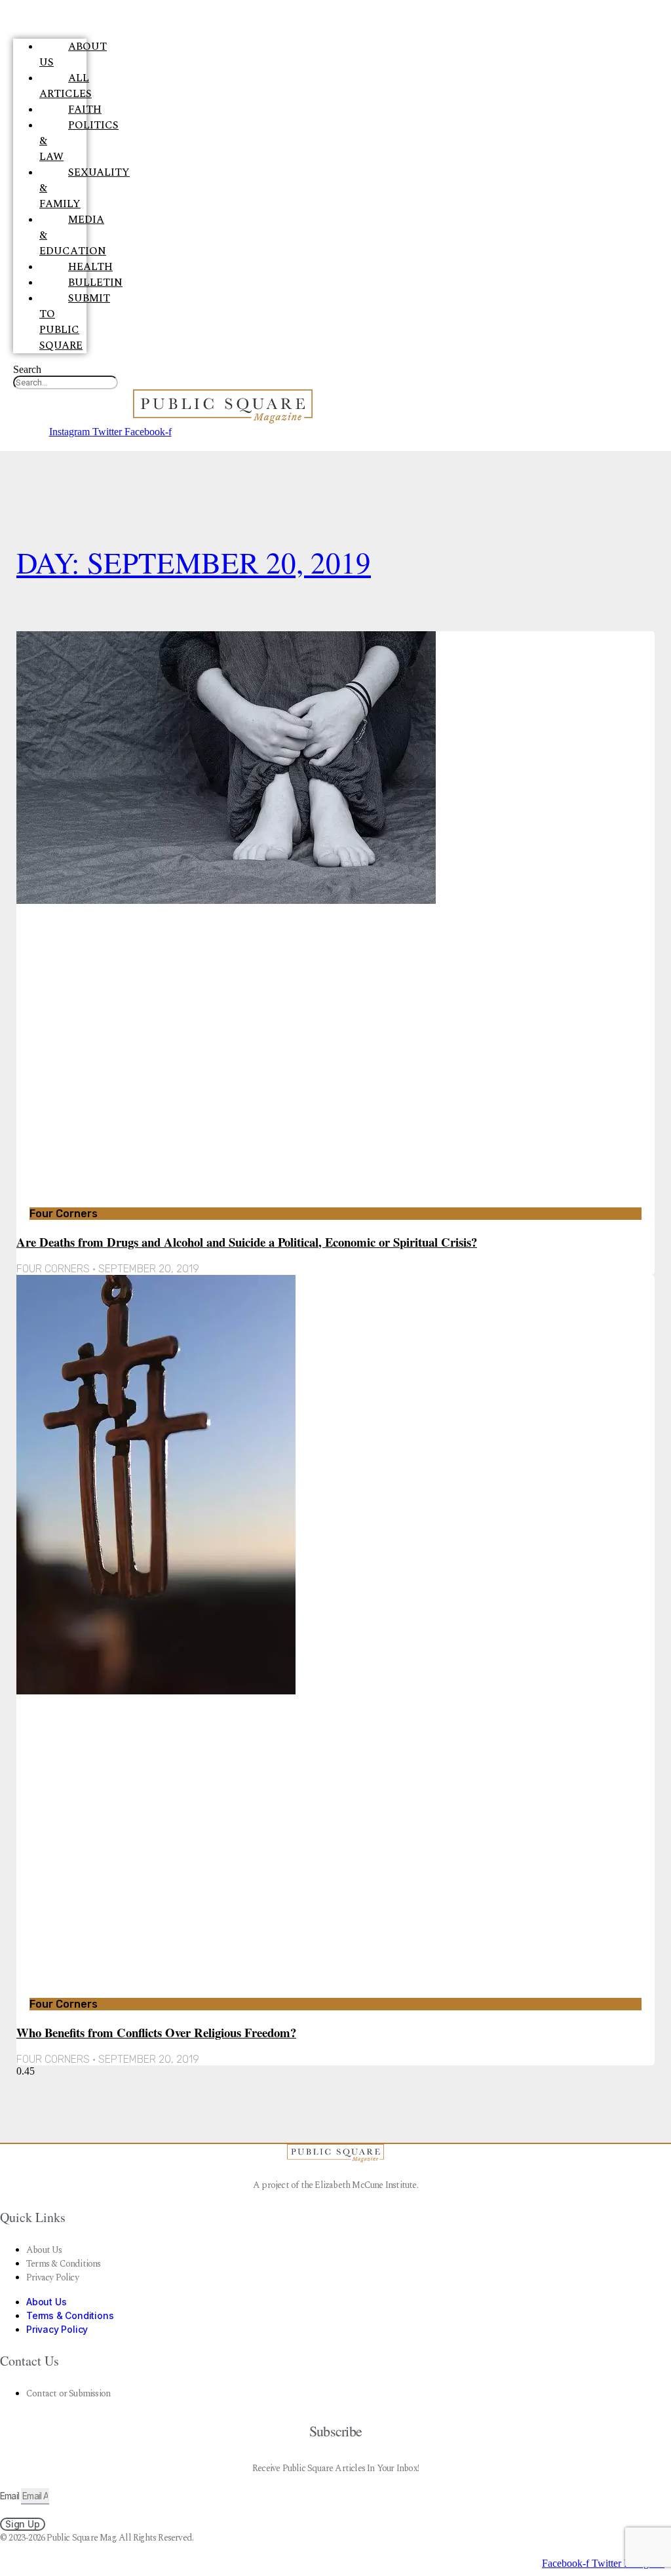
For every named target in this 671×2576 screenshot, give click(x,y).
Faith (85, 109)
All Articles (66, 86)
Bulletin (95, 283)
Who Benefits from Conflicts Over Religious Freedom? (156, 2032)
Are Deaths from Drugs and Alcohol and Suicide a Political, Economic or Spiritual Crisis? (247, 1242)
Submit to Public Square (75, 322)
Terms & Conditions (64, 2264)
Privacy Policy (52, 2277)
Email (10, 2496)
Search (27, 369)
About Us (73, 54)
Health (90, 267)
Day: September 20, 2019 (194, 562)
